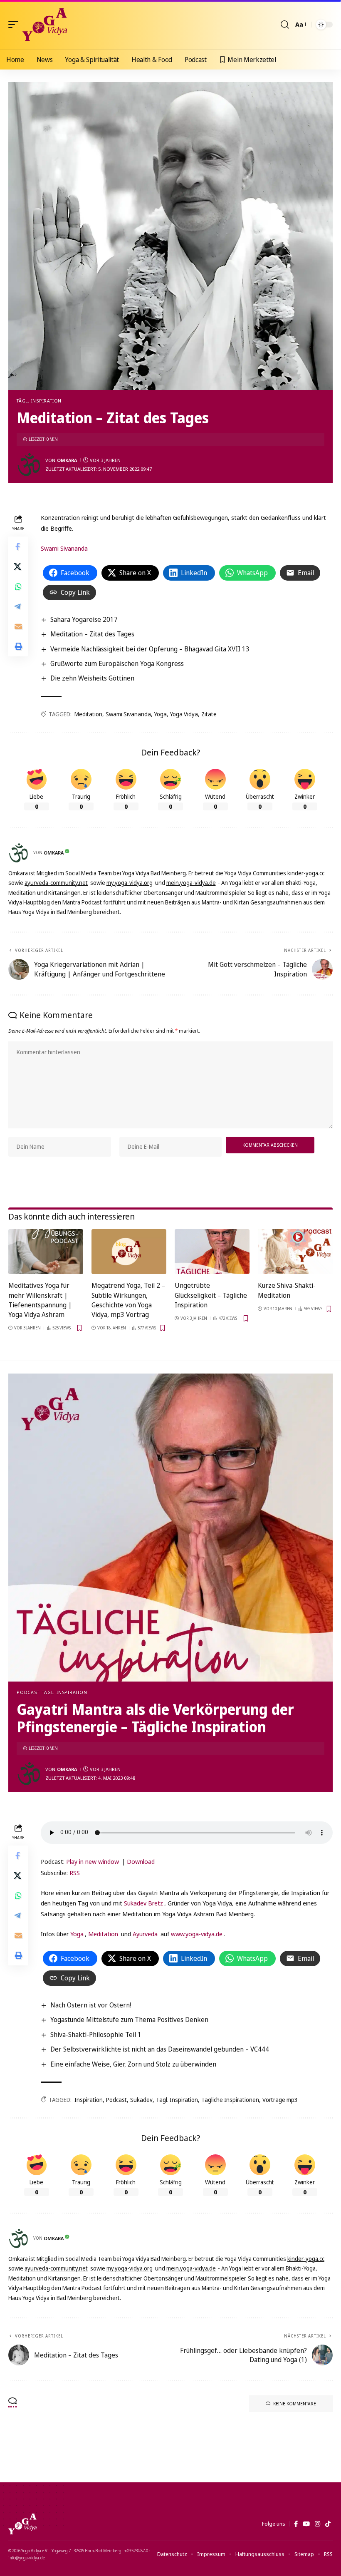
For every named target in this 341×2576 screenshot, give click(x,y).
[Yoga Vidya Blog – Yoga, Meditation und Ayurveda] (22, 2524)
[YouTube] (306, 2524)
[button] (15, 25)
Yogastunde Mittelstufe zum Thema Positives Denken (129, 2020)
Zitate (209, 714)
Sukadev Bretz (143, 1903)
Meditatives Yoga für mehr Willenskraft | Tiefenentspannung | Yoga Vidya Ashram (40, 1300)
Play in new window (93, 1861)
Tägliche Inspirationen (230, 2100)
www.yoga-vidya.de (197, 1934)
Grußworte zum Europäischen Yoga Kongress (117, 663)
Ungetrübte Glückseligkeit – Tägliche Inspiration (211, 1295)
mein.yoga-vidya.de (191, 883)
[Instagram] (318, 2524)
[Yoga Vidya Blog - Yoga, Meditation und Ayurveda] (45, 25)
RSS (75, 1873)
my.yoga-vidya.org (130, 883)
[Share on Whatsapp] (18, 586)
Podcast (28, 1692)
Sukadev (141, 2100)
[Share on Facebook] (18, 546)
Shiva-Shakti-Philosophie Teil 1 (96, 2034)
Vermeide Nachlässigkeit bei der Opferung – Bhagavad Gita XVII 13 (150, 649)
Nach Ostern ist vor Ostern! (91, 2005)
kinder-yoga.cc (306, 873)
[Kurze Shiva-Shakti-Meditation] (295, 1252)
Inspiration (89, 2100)
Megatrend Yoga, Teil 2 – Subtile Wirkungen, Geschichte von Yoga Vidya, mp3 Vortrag (128, 1300)
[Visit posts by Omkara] (29, 465)
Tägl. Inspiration (39, 401)
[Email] (18, 626)
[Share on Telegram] (18, 606)
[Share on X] (18, 566)
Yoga (161, 714)
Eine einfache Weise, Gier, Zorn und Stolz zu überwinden (133, 2064)
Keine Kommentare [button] (295, 2403)
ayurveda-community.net (56, 883)
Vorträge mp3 (280, 2100)
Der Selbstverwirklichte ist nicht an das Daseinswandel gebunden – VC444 (160, 2049)
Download (141, 1861)
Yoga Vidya (184, 714)
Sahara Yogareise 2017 (84, 619)
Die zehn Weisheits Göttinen (92, 678)
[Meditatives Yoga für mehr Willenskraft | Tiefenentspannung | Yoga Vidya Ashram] (46, 1252)
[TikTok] (328, 2524)
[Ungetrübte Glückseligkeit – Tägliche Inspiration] (212, 1252)
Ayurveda (145, 1934)
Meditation (88, 714)
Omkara (67, 460)
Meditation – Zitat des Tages (92, 634)
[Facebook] (296, 2524)
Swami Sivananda (64, 548)
